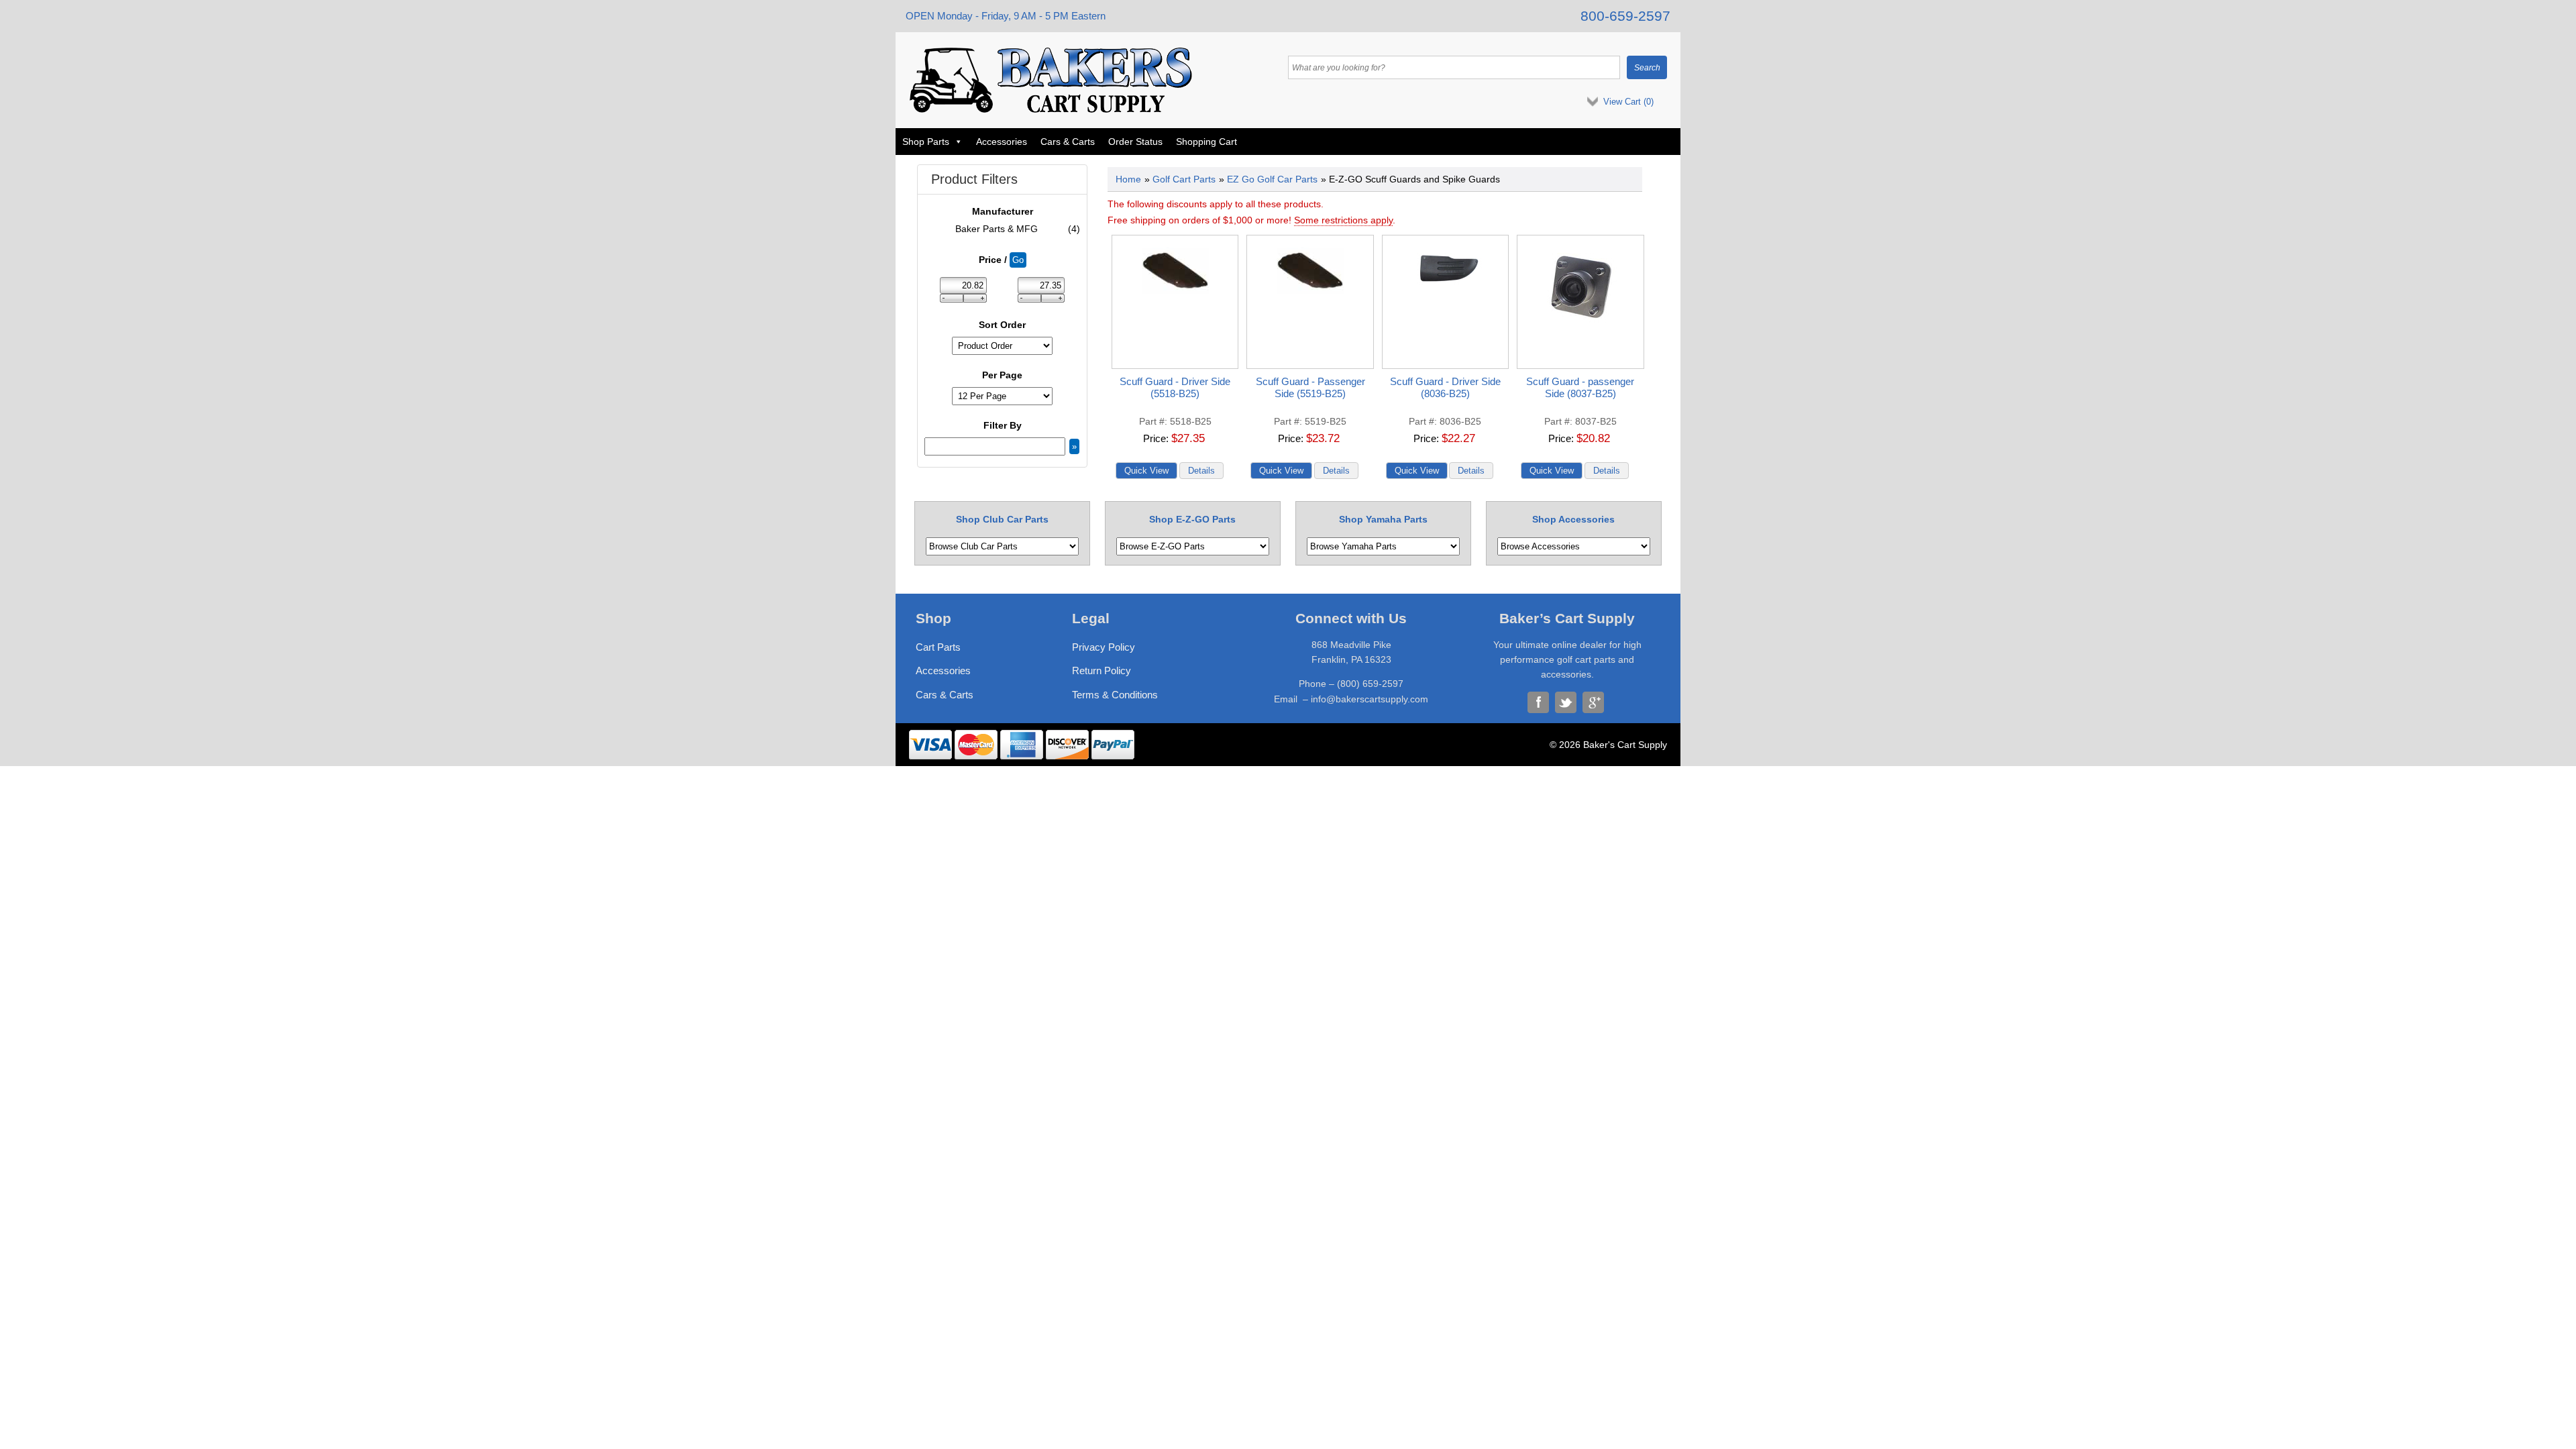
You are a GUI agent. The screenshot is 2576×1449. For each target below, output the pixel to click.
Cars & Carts (1068, 142)
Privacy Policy (1104, 647)
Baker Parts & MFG (1018, 229)
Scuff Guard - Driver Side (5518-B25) (1175, 387)
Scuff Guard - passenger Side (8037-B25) (1580, 387)
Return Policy (1102, 670)
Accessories (1002, 142)
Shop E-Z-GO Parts (1192, 519)
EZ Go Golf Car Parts (1272, 179)
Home (1128, 179)
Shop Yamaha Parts (1383, 519)
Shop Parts (926, 142)
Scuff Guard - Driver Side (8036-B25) (1445, 387)
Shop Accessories (1573, 519)
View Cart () (1628, 102)
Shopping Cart (1206, 142)
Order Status (1135, 142)
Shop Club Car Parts (1002, 519)
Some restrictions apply (1343, 220)
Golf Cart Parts (1184, 179)
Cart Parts (938, 647)
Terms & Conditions (1115, 695)
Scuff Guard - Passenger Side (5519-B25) (1310, 387)
